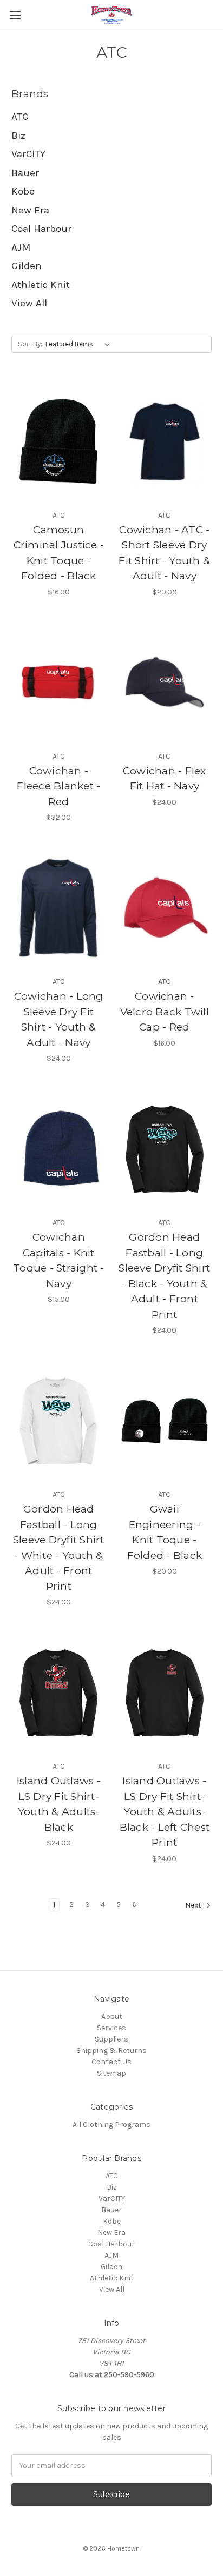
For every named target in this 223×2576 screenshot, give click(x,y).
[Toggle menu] (15, 15)
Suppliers (111, 2039)
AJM (21, 247)
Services (111, 2028)
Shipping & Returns (111, 2050)
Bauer (25, 173)
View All (29, 303)
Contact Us (111, 2062)
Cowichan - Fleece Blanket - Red (58, 786)
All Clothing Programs (111, 2125)
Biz (18, 136)
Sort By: (30, 344)
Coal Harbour (41, 229)
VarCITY (28, 154)
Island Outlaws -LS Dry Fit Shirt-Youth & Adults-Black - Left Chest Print (165, 1812)
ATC (20, 117)
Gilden (27, 266)
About (112, 2016)
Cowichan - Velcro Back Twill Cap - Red (165, 1012)
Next (194, 1905)
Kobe (23, 191)
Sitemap (111, 2073)
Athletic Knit (41, 285)
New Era (30, 210)
